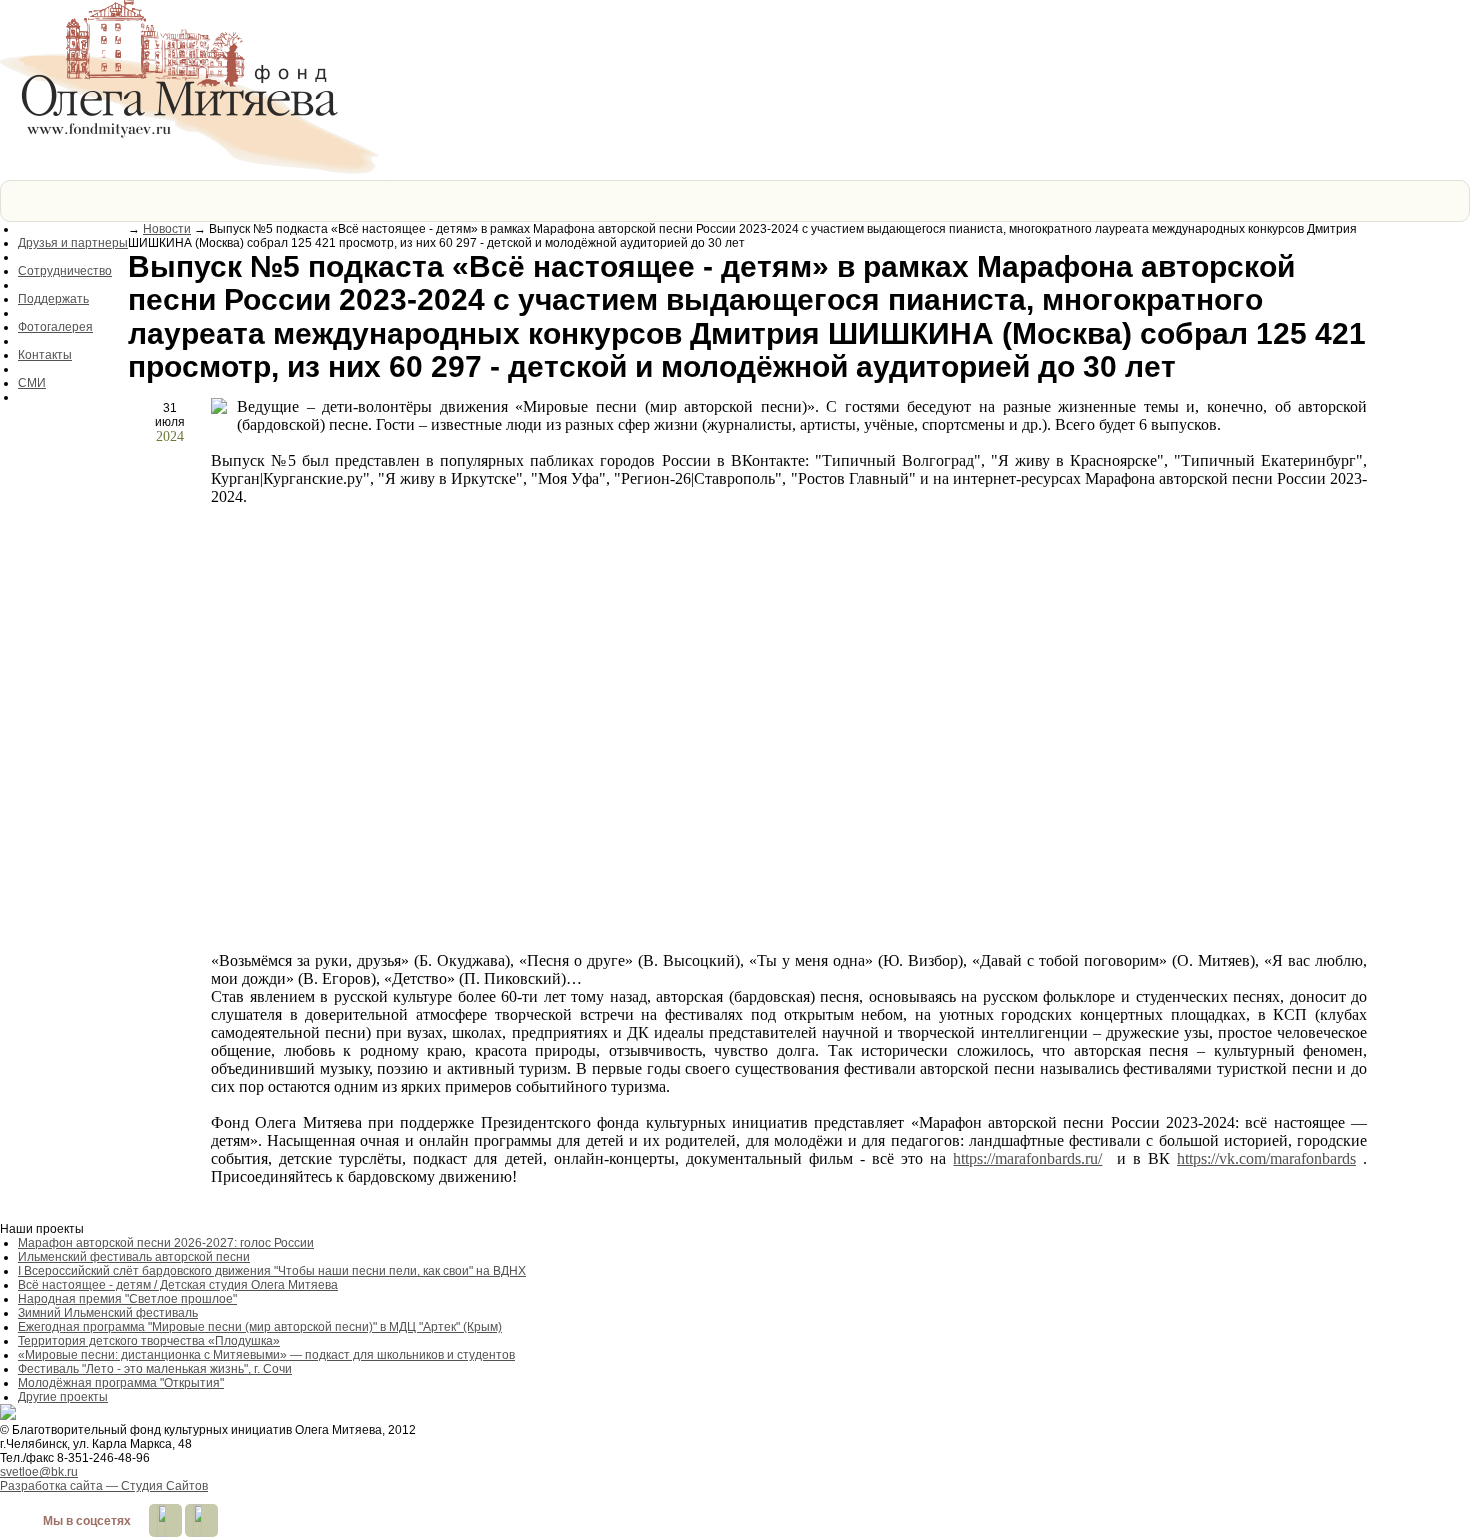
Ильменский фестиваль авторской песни (134, 1257)
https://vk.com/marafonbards (1266, 1158)
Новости (167, 229)
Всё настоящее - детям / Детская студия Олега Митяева (178, 1285)
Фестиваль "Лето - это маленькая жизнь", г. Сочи (155, 1369)
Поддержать (53, 299)
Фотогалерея (55, 327)
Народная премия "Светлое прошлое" (127, 1299)
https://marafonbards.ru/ (1027, 1158)
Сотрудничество (65, 271)
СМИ (32, 383)
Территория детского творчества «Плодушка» (149, 1341)
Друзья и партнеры (73, 243)
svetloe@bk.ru (39, 1472)
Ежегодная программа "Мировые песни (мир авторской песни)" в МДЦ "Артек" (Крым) (260, 1327)
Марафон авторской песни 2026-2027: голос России (166, 1243)
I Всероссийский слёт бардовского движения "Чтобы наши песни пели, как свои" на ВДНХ (272, 1271)
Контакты (45, 355)
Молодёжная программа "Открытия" (121, 1383)
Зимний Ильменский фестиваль (108, 1313)
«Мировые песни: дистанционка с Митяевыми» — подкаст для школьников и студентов (266, 1355)
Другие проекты (63, 1397)
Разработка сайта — (104, 1486)
